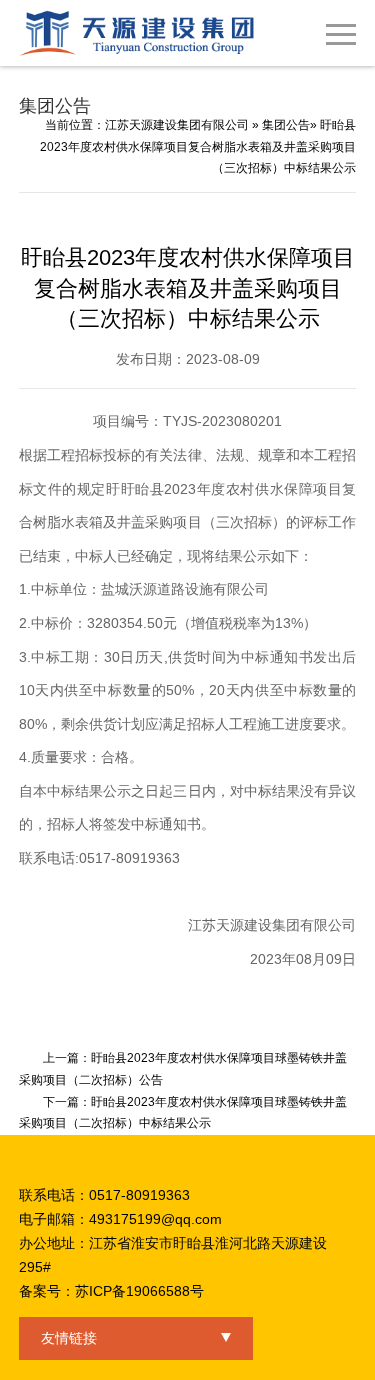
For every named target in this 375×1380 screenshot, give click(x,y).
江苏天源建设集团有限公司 (177, 125)
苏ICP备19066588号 (139, 1291)
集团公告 (286, 125)
